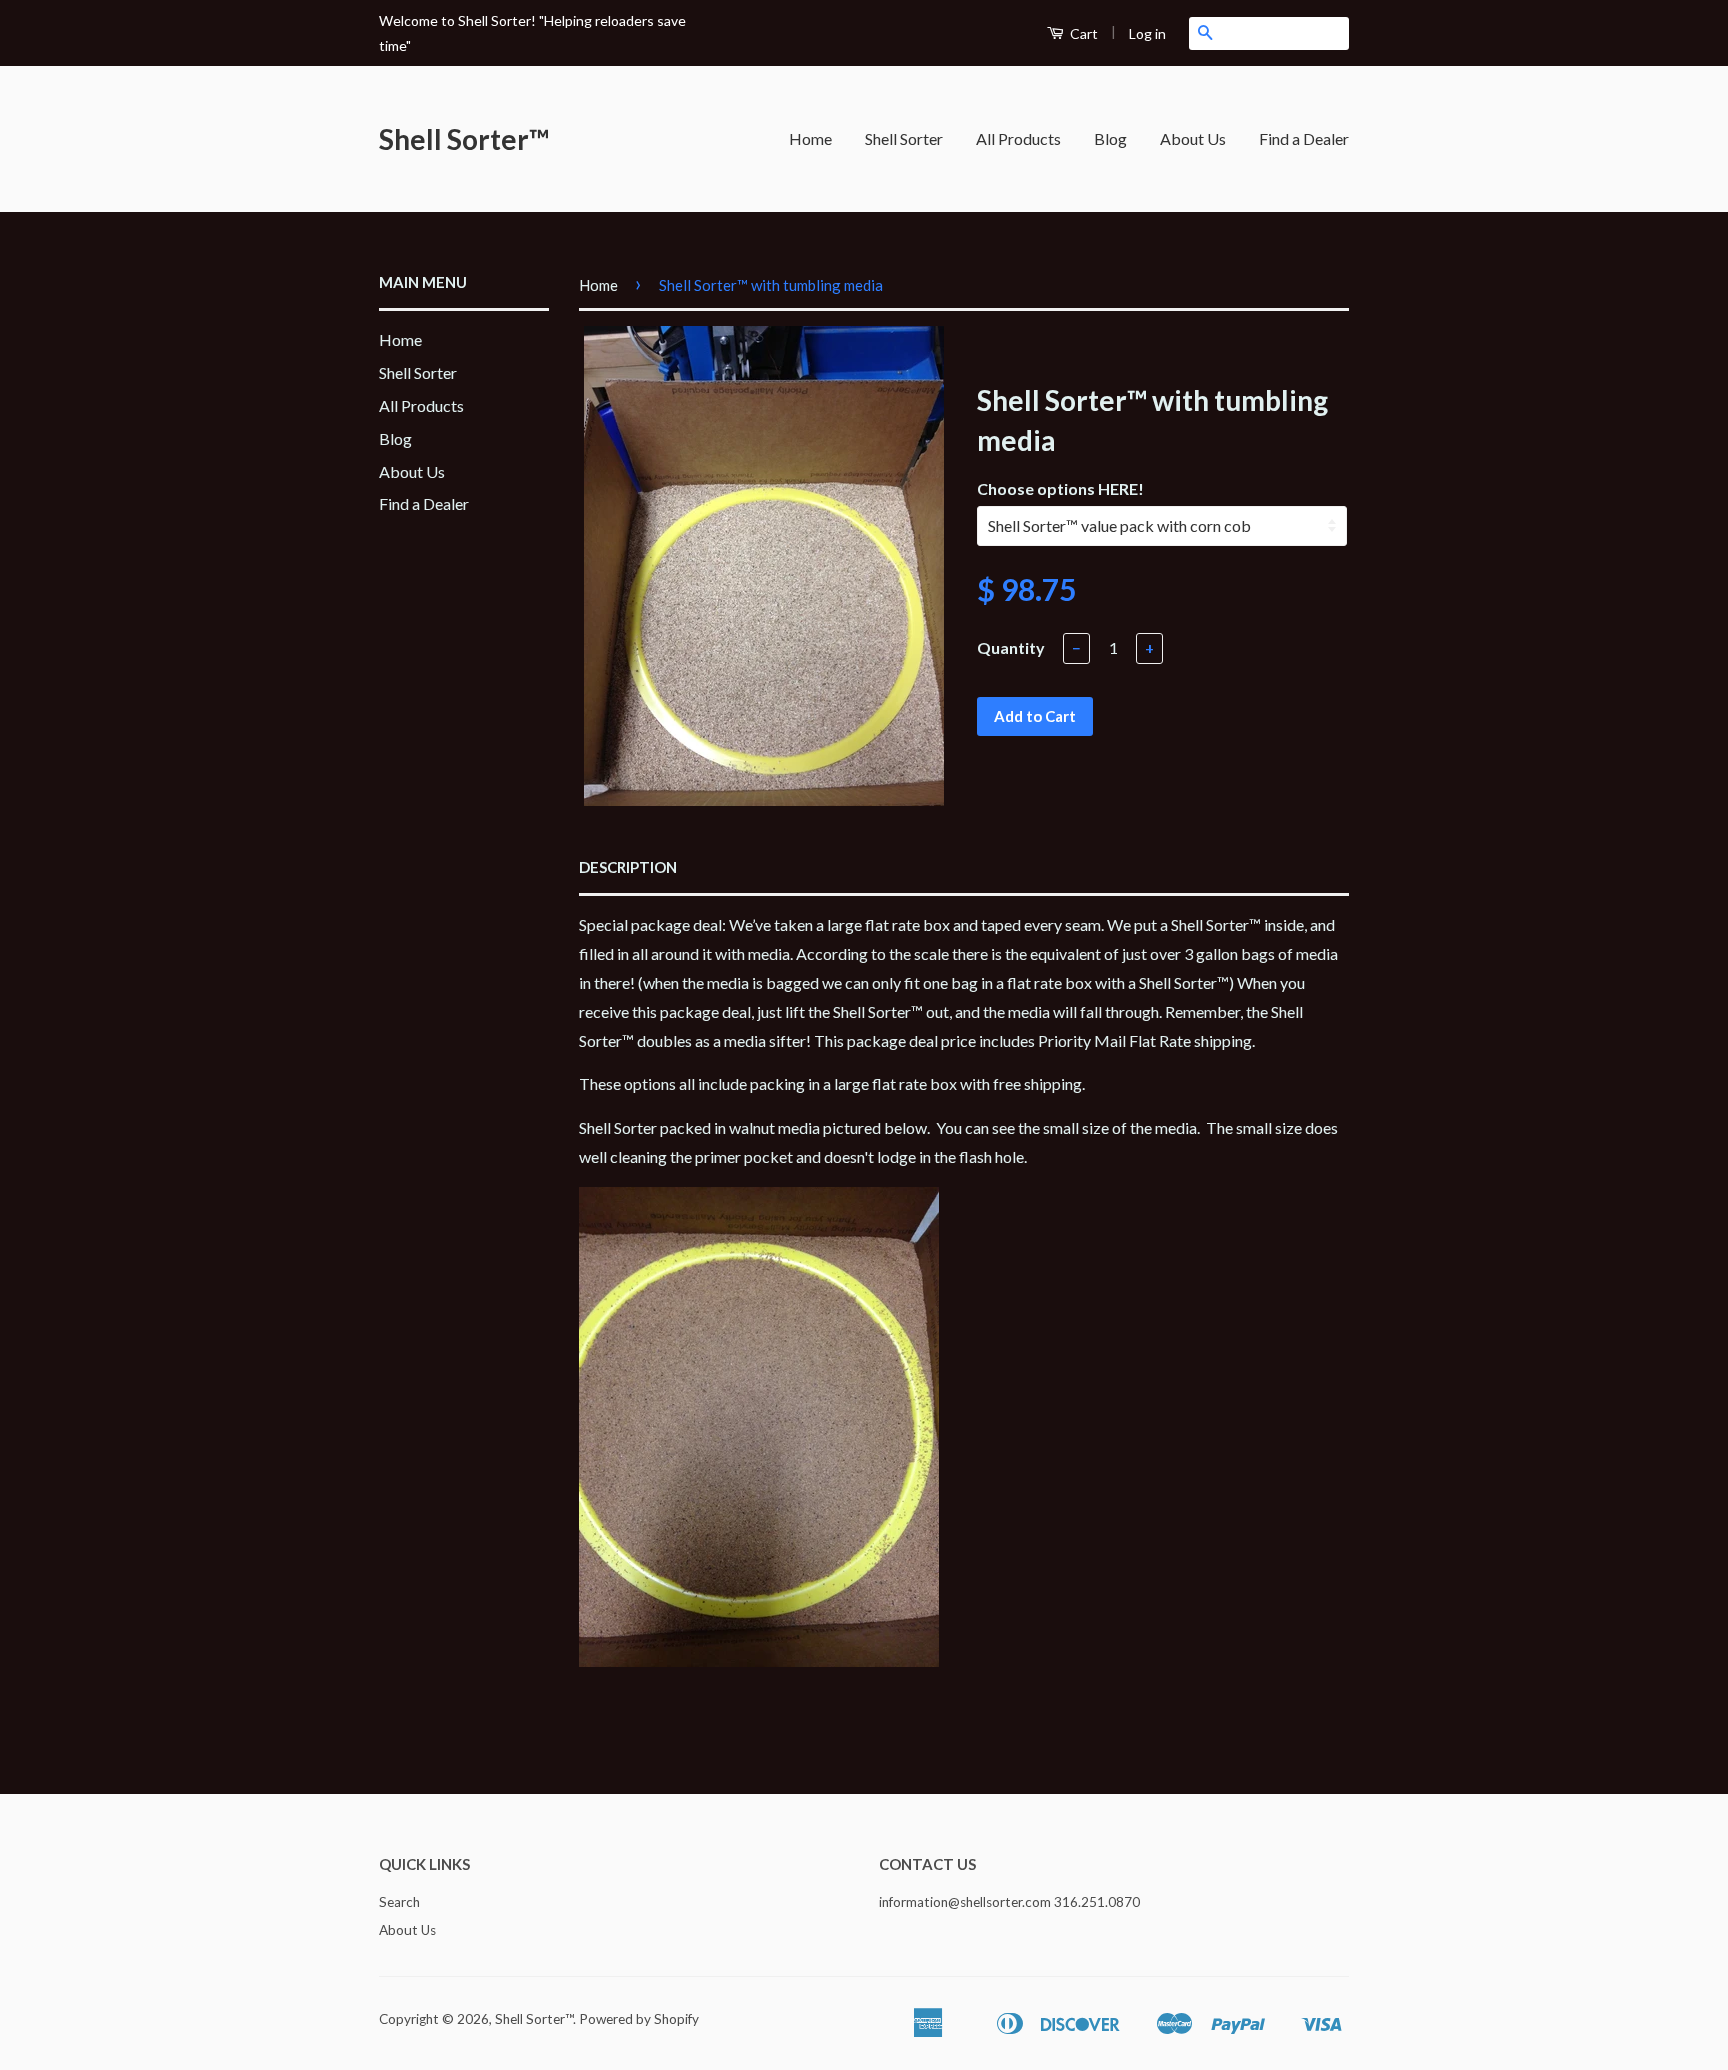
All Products (1018, 138)
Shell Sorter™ (464, 139)
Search (399, 1902)
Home (810, 138)
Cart (1082, 33)
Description (628, 867)
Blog (1110, 138)
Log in (1147, 33)
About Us (1193, 138)
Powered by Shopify (639, 2019)
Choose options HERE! (1060, 488)
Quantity (1011, 647)
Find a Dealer (1304, 138)
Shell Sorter (904, 138)
